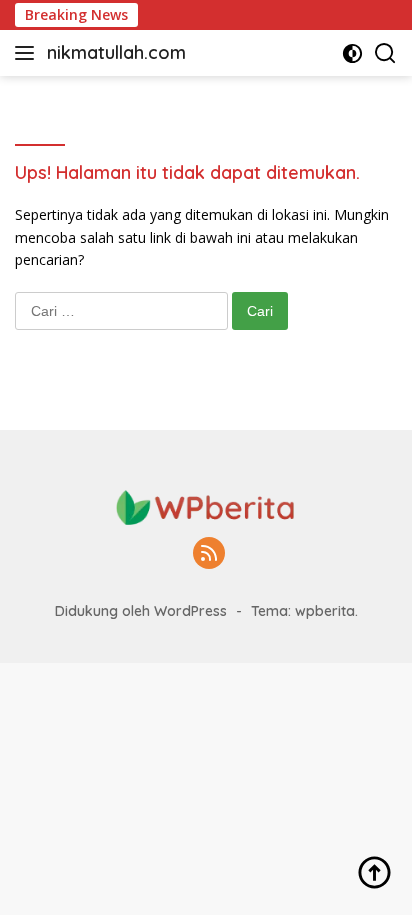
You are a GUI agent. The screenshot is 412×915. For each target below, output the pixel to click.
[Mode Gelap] (352, 53)
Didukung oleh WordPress (141, 611)
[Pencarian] (385, 53)
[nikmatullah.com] (206, 505)
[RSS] (209, 554)
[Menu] (28, 53)
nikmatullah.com (116, 52)
